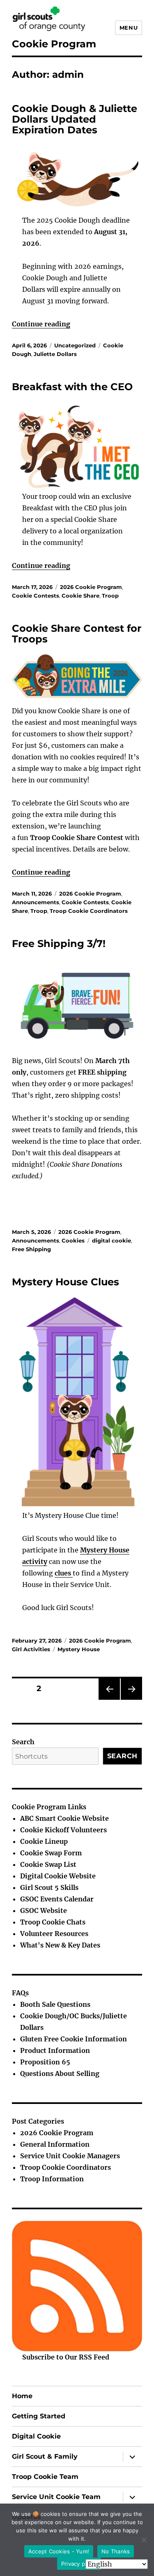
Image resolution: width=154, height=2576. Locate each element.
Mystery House (79, 1649)
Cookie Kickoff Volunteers (63, 1830)
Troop (110, 596)
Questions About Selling (60, 2073)
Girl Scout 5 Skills (49, 1887)
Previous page (109, 1700)
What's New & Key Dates (60, 1945)
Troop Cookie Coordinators (89, 911)
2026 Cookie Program (91, 587)
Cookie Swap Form (51, 1853)
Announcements (36, 902)
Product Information (55, 2050)
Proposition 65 (45, 2062)
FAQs (20, 1993)
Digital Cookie (36, 2436)
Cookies (73, 1240)
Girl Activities (31, 1649)
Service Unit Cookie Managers (70, 2156)
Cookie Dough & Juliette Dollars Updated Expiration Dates (75, 119)
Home (22, 2396)
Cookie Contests (36, 596)
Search (23, 1742)
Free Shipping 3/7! (59, 944)
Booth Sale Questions (55, 2004)
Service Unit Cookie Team (56, 2497)
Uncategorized (75, 345)
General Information (55, 2144)
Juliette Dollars (55, 354)
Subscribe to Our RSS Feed (66, 2357)
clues (64, 1573)
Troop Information (52, 2179)
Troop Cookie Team (45, 2477)
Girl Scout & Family (45, 2456)
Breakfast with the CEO (72, 387)
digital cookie (111, 1240)
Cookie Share (80, 596)
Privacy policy (79, 2564)
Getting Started (39, 2416)
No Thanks (116, 2551)
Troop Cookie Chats (53, 1922)
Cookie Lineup (44, 1841)
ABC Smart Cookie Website (64, 1818)
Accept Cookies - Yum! (59, 2551)
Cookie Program (54, 44)
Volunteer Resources (54, 1934)
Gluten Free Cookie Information (74, 2039)
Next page (130, 1700)
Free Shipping (31, 1249)
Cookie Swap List (48, 1864)
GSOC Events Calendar (57, 1899)
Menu (129, 28)
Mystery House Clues (66, 1282)
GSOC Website (44, 1910)
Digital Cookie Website (58, 1876)
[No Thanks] (144, 2540)
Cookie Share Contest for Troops (77, 634)
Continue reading (41, 324)
